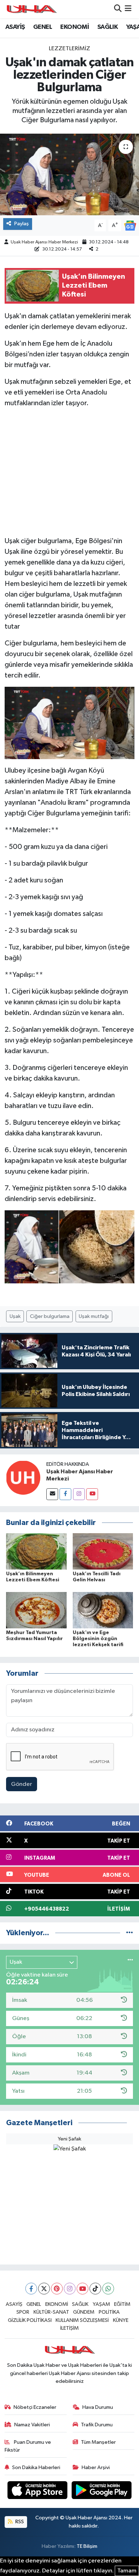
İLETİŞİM (69, 2328)
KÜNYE (121, 2320)
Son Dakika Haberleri (36, 2467)
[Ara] (118, 9)
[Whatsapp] (108, 2289)
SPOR (23, 2312)
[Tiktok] (95, 2289)
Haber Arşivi (96, 2467)
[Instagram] (79, 1494)
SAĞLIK (107, 27)
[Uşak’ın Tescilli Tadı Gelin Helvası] (103, 1551)
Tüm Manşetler (98, 2442)
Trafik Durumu (97, 2425)
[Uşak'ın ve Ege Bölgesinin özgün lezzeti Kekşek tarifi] (103, 1610)
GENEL (43, 27)
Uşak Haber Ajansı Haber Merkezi (44, 242)
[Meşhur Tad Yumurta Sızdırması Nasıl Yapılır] (36, 1610)
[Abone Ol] (130, 225)
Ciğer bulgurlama (50, 1316)
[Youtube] (92, 1494)
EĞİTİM (122, 2304)
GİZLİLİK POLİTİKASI (30, 2320)
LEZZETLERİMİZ (69, 49)
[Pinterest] (57, 2289)
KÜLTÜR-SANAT (51, 2312)
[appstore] (38, 2491)
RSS (19, 2522)
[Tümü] (130, 1933)
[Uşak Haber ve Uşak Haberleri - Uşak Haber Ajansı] (31, 9)
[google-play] (102, 2491)
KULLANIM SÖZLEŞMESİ (82, 2320)
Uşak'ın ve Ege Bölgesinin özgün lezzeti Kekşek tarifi (98, 1639)
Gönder (22, 1784)
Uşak (15, 1316)
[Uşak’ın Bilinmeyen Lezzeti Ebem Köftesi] (36, 1551)
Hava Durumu (98, 2407)
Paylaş (22, 224)
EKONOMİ (74, 27)
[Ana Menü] (128, 9)
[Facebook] (65, 1494)
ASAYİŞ (15, 27)
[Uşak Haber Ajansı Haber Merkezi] (23, 1477)
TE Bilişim (87, 2546)
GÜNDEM (84, 2312)
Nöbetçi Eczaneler (35, 2407)
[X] (44, 2289)
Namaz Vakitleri (32, 2425)
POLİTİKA (109, 2312)
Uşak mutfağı (94, 1316)
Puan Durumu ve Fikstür (28, 2446)
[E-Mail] (52, 1494)
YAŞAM (101, 2304)
